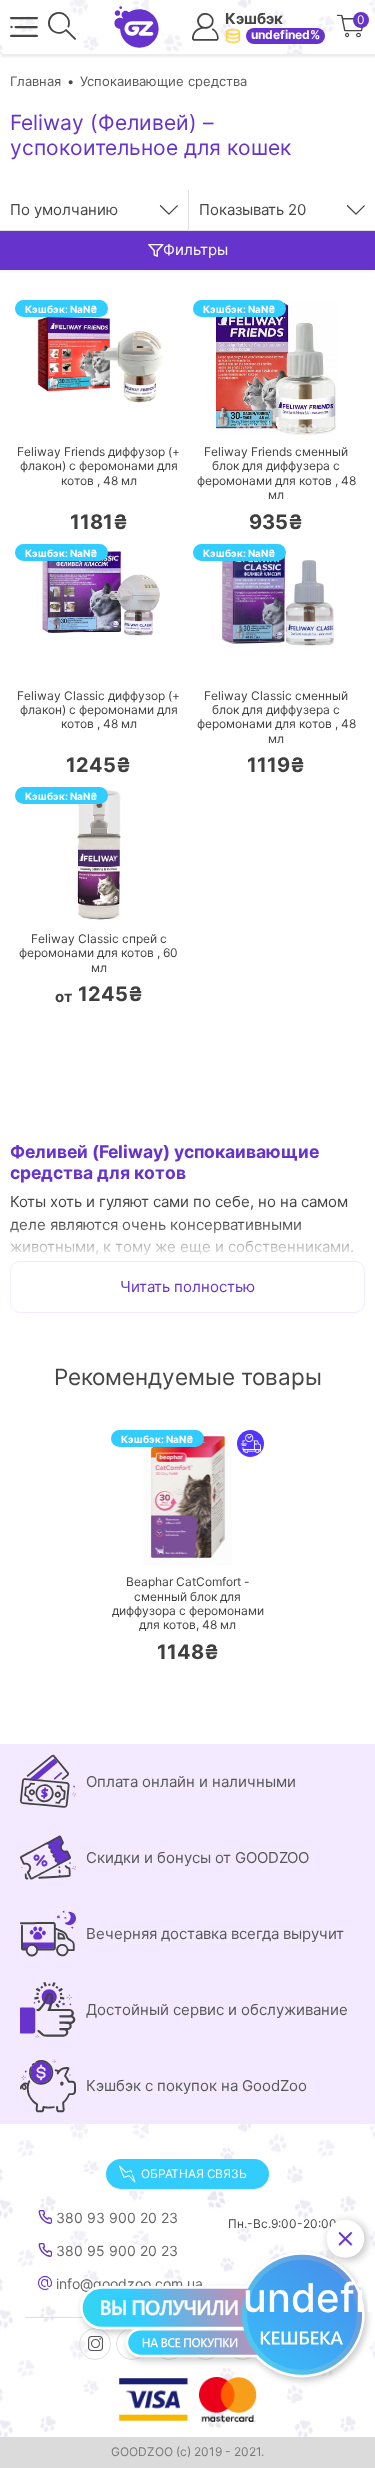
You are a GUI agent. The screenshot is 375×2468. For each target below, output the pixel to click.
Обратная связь (193, 2173)
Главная (35, 81)
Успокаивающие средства (163, 81)
